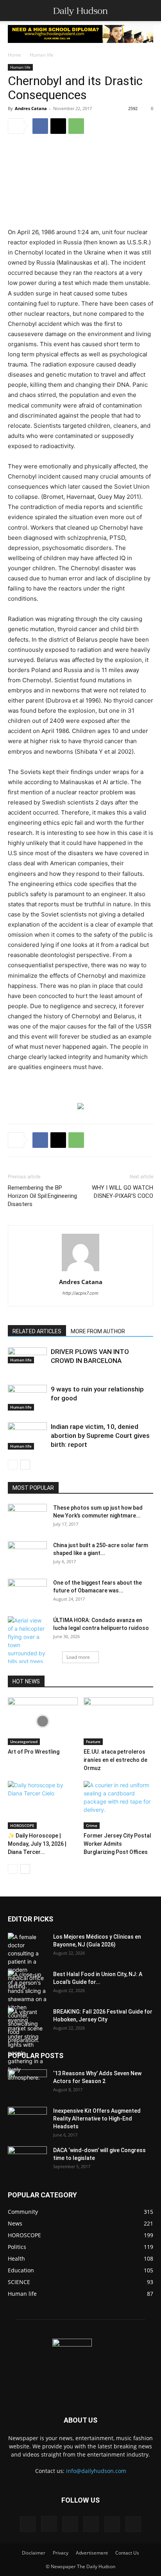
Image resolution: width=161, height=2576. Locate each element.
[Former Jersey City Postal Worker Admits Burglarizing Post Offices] (119, 1805)
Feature (93, 1742)
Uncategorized (24, 1742)
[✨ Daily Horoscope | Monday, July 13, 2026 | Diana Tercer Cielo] (43, 1805)
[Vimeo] (91, 2524)
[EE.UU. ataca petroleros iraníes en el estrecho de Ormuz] (119, 1721)
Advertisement (92, 2553)
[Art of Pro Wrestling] (43, 1721)
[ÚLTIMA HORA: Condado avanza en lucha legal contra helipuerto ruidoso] (27, 1641)
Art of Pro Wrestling (34, 1752)
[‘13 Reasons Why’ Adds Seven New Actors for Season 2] (27, 2081)
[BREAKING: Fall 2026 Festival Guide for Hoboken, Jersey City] (27, 2045)
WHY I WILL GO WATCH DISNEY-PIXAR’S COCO (123, 1192)
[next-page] (25, 1465)
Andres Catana (31, 108)
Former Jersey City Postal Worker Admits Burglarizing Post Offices (117, 1844)
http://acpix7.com (80, 1293)
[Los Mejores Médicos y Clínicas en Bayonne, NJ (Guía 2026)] (27, 1961)
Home (14, 55)
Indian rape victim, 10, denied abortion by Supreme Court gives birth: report (100, 1436)
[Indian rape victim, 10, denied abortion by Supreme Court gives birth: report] (27, 1436)
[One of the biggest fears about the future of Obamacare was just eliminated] (27, 1592)
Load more (78, 1657)
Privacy (61, 2553)
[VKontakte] (112, 2524)
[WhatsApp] (76, 126)
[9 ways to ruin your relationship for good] (27, 1398)
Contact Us (127, 2553)
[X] (58, 126)
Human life (42, 55)
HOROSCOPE (22, 1825)
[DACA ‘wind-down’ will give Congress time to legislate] (27, 2154)
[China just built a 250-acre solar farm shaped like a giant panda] (27, 1552)
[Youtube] (133, 2524)
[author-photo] (80, 1271)
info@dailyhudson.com (96, 2471)
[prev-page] (13, 1465)
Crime (92, 1825)
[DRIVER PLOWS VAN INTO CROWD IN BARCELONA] (27, 1356)
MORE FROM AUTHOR (98, 1331)
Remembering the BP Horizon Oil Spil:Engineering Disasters (42, 1196)
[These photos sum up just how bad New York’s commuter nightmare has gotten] (27, 1517)
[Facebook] (40, 126)
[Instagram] (49, 2524)
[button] (13, 11)
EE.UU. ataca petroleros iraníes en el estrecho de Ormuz (115, 1760)
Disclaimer (34, 2553)
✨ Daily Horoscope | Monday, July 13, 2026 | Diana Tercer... (37, 1844)
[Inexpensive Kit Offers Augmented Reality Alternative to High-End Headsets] (27, 2116)
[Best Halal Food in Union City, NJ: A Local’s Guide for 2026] (27, 2007)
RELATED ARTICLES (37, 1331)
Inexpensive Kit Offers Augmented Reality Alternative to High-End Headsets (97, 2119)
